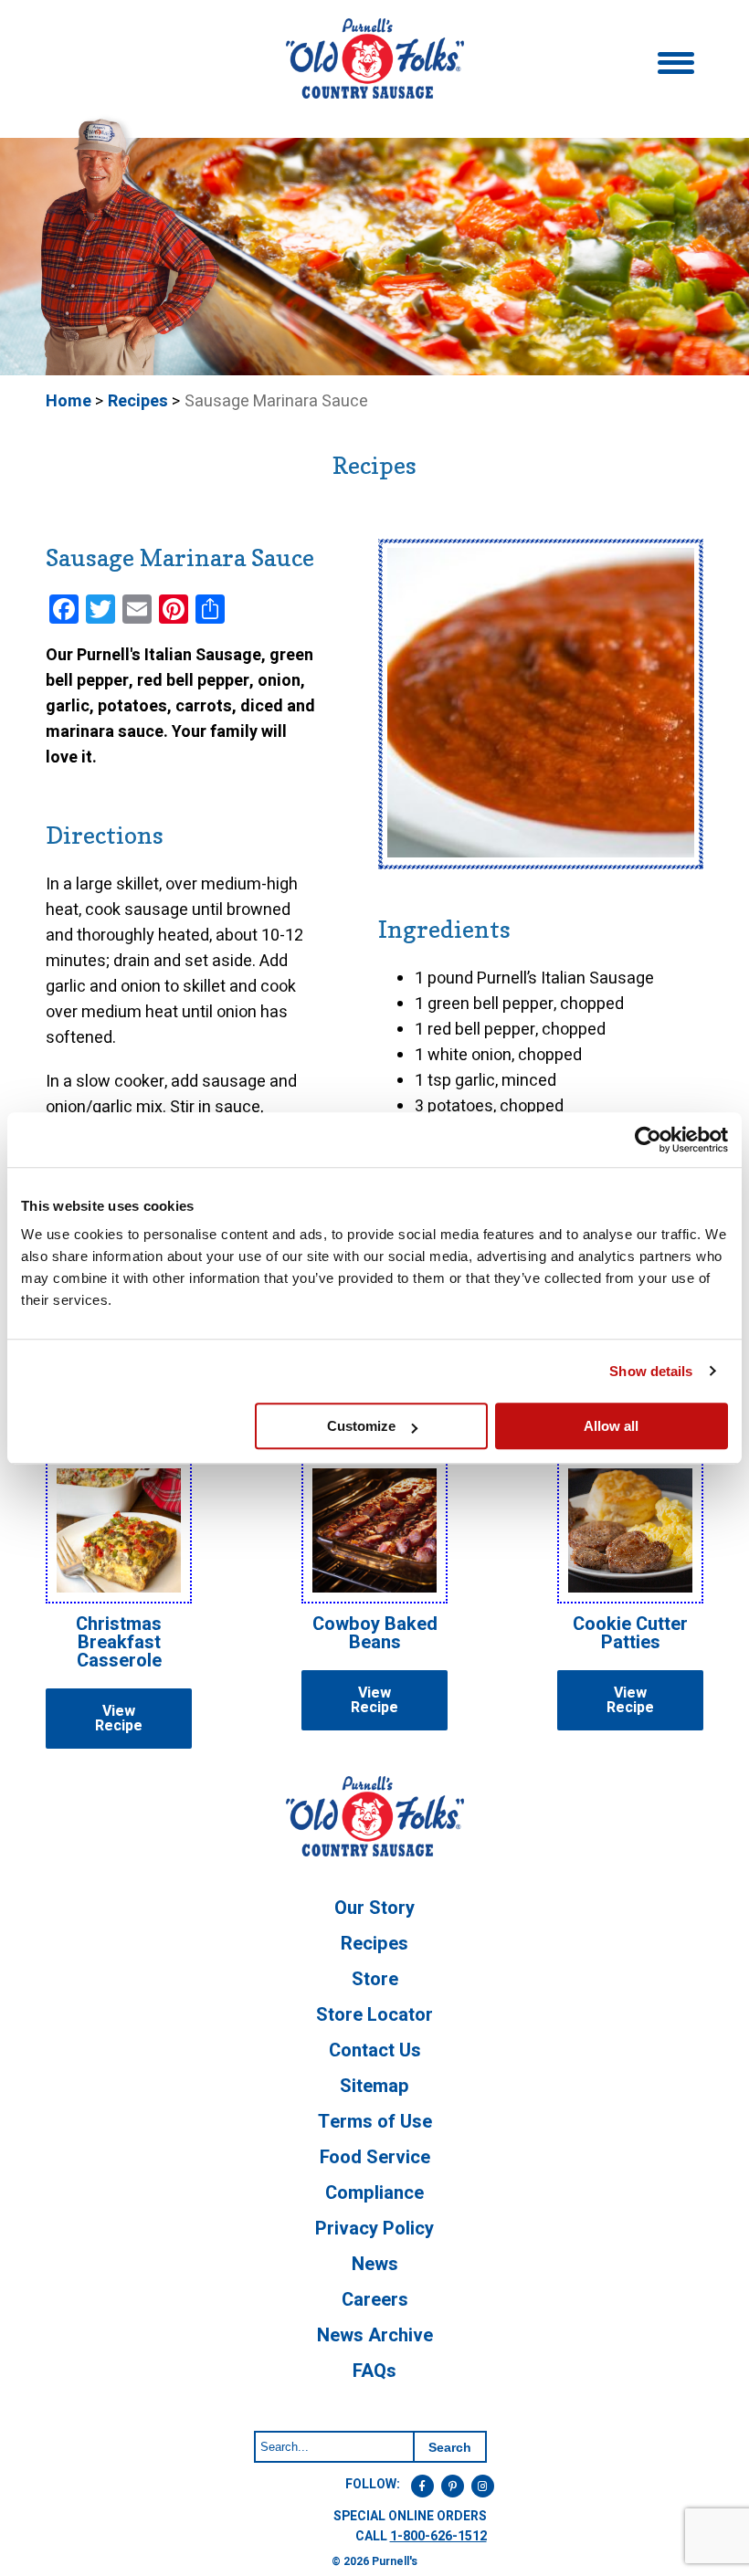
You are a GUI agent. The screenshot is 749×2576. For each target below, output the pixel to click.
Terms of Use (375, 2122)
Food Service (375, 2157)
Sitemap (374, 2086)
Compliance (374, 2193)
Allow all (611, 1426)
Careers (375, 2300)
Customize (361, 1426)
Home (69, 401)
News (375, 2264)
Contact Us (375, 2050)
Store (375, 1979)
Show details (651, 1371)
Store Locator (374, 2015)
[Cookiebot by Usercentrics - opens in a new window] (648, 1140)
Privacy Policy (374, 2229)
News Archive (375, 2335)
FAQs (374, 2371)
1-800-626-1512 (438, 2536)
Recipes (138, 401)
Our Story (374, 1908)
